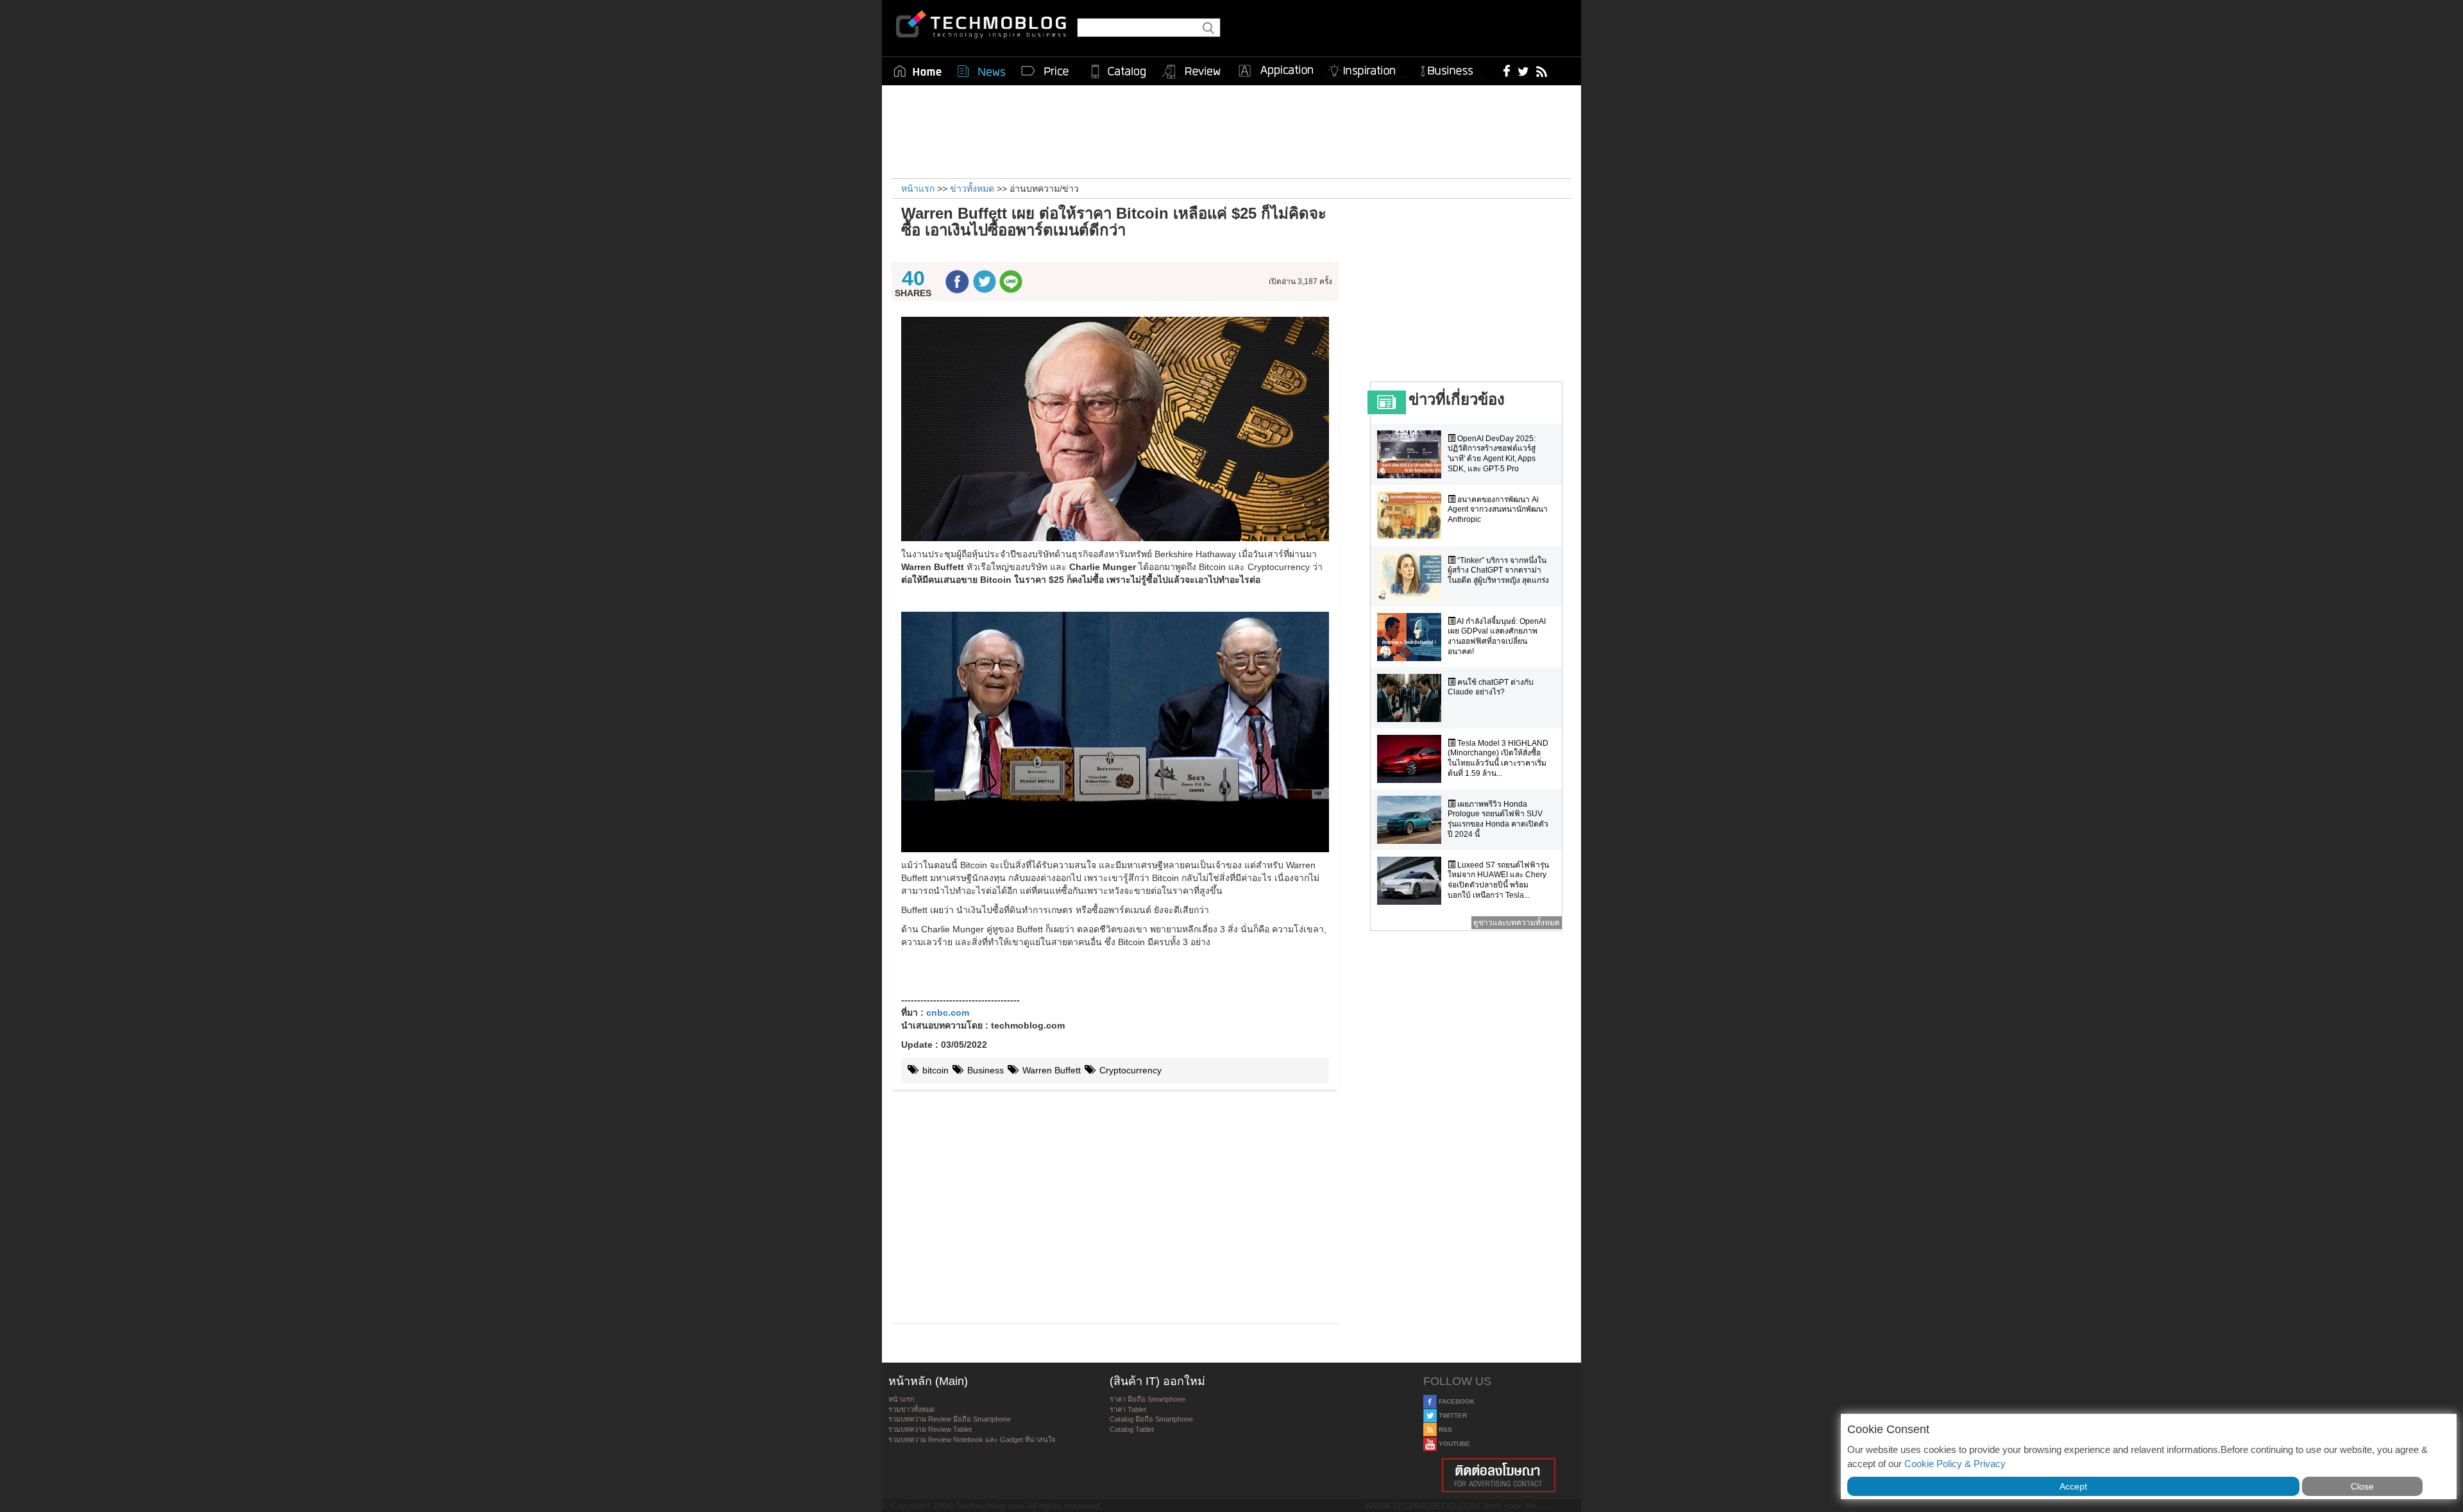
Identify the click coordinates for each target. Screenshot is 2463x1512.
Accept (2073, 1486)
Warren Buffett (1050, 1070)
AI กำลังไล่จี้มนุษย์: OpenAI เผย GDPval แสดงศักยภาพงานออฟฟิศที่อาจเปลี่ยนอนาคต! (1497, 636)
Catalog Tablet (1132, 1429)
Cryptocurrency (1129, 1070)
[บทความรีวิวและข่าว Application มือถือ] (1275, 71)
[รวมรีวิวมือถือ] (1192, 72)
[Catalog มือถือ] (1119, 71)
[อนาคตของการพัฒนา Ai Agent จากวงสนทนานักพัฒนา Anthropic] (1412, 515)
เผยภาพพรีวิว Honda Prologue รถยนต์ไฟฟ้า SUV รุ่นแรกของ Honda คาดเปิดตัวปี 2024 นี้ (1498, 819)
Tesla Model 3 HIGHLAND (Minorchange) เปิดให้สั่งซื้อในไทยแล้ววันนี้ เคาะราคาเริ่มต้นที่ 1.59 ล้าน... (1498, 758)
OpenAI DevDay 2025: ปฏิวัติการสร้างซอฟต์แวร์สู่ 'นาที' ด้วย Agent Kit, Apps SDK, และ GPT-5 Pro (1492, 454)
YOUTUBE (1453, 1444)
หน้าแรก (901, 1399)
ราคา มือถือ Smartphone (1147, 1399)
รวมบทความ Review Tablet (930, 1429)
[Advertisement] (1231, 130)
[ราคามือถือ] (1045, 71)
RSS (1444, 1430)
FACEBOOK (1456, 1401)
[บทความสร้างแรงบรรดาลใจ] (1367, 68)
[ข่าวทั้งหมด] (981, 71)
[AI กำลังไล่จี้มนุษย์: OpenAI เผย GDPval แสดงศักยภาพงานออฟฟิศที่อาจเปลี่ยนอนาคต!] (1412, 637)
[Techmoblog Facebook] (1507, 71)
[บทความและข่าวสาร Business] (1451, 68)
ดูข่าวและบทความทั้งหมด (1517, 923)
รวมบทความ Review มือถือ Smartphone (950, 1419)
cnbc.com (948, 1012)
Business (984, 1070)
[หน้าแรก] (918, 71)
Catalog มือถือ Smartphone (1151, 1419)
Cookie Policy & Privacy (1955, 1464)
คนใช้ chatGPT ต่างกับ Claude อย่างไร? (1491, 687)
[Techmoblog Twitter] (1523, 71)
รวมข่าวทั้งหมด (911, 1409)
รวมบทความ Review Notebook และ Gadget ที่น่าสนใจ (972, 1440)
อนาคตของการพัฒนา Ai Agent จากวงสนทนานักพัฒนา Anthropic (1498, 509)
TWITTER (1452, 1415)
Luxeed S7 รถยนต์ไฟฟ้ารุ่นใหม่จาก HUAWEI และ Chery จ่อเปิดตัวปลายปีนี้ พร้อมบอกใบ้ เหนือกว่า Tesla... (1498, 880)
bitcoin (934, 1070)
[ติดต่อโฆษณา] (1499, 1475)
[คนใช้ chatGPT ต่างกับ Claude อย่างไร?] (1412, 698)
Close (2362, 1486)
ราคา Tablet (1128, 1409)
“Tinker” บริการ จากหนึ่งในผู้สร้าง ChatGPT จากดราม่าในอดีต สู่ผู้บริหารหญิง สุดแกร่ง (1498, 570)
